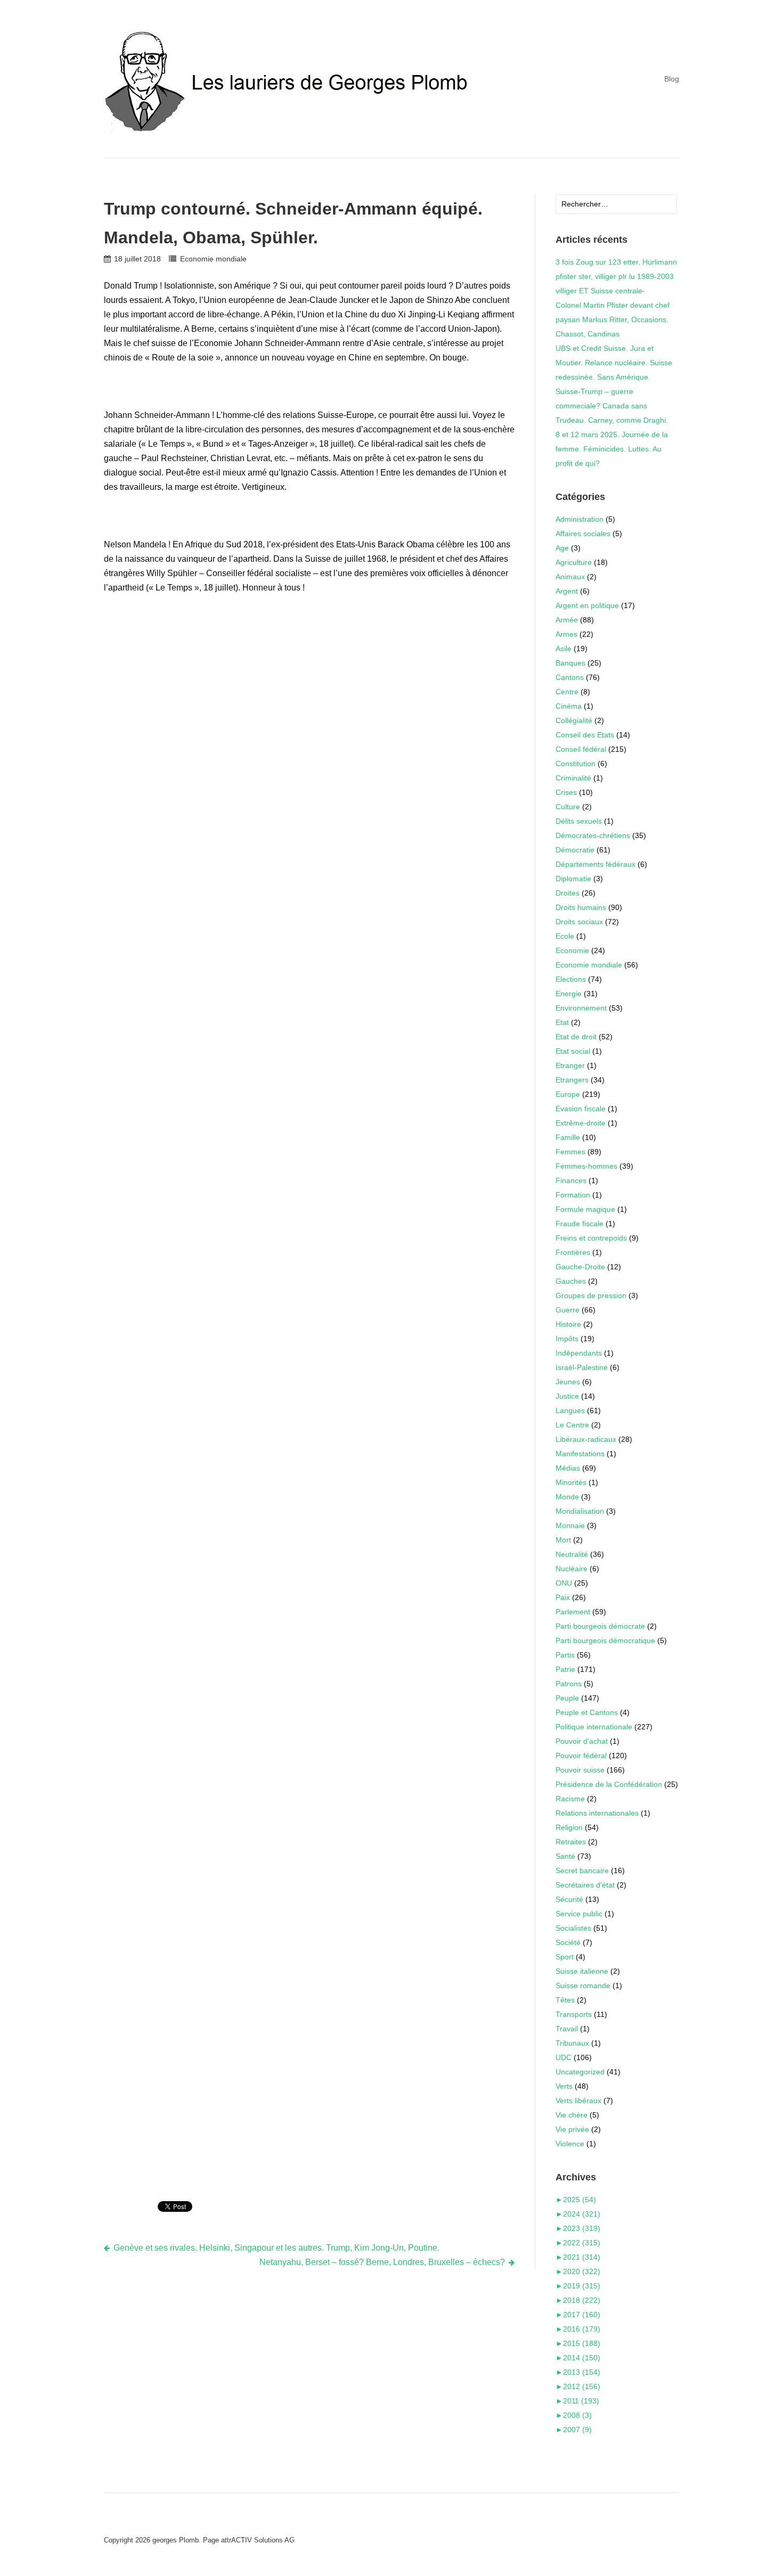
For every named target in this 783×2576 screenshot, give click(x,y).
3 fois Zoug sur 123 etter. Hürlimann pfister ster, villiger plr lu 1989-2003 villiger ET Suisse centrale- (616, 276)
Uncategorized (580, 2072)
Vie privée (572, 2129)
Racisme (570, 1799)
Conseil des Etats (585, 735)
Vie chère (572, 2115)
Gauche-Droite (580, 1267)
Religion (569, 1827)
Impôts (567, 1339)
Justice (567, 1396)
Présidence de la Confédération (609, 1784)
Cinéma (569, 706)
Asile (564, 649)
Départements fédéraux (596, 864)
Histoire (568, 1324)
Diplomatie (573, 879)
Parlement (573, 1612)
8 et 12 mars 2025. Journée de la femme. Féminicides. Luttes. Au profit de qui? (612, 449)
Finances (571, 1180)
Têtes (565, 2000)
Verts (564, 2086)
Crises (566, 792)
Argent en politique (587, 605)
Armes (566, 634)
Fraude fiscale (580, 1224)
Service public (579, 1914)
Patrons (569, 1684)
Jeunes (568, 1382)
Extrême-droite (581, 1123)
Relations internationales (597, 1813)
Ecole (565, 936)
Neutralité (572, 1554)
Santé (565, 1856)
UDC (564, 2057)
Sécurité (569, 1899)
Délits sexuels (579, 821)
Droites (568, 893)
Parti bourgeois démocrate (600, 1626)
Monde (567, 1497)
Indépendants (579, 1353)
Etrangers (572, 1080)
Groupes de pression (591, 1295)
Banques (570, 663)
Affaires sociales (583, 534)
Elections (571, 979)
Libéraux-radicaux (586, 1439)
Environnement (581, 1008)
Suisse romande (583, 1986)
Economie (572, 950)
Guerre (568, 1310)
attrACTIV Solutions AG (258, 2540)
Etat (562, 1022)
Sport (565, 1957)
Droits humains (581, 907)
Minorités (571, 1482)
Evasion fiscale (581, 1109)
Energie (569, 994)
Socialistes (573, 1928)
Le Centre (572, 1425)
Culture (568, 807)
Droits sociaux (579, 922)
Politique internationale (594, 1727)
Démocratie (575, 850)
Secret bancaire (582, 1871)
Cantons (570, 677)
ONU (564, 1583)
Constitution (576, 764)
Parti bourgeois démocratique (605, 1640)
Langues (570, 1410)
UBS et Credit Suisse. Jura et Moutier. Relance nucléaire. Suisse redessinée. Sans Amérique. (614, 363)
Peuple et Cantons (587, 1712)
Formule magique (585, 1209)
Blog (672, 79)
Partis (565, 1655)
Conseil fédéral (581, 749)
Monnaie (570, 1525)
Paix (563, 1597)
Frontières (573, 1252)
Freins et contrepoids (591, 1238)
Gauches (571, 1281)
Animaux (570, 577)
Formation (573, 1195)
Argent (567, 591)
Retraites (571, 1842)
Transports (574, 2014)
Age (562, 548)
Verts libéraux (578, 2101)
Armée (567, 620)
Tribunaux (572, 2043)
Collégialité (574, 720)
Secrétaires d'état (585, 1885)
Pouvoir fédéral (581, 1755)
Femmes (570, 1152)
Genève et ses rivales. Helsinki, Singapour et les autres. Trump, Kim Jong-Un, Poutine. (276, 2248)
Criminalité (573, 778)
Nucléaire (572, 1569)
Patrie (565, 1669)
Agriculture (574, 562)
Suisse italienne (582, 1971)
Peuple (567, 1698)
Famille (568, 1137)
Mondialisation (580, 1511)
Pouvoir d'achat (582, 1741)
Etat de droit (576, 1037)
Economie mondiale (213, 259)
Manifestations (580, 1454)
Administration (580, 519)
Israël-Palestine (582, 1367)
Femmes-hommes (586, 1166)
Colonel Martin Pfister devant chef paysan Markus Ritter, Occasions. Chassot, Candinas (613, 319)
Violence (570, 2144)
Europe (568, 1094)
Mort (563, 1540)
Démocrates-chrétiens (593, 835)
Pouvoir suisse (580, 1770)
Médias (568, 1468)
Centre (567, 692)
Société (568, 1942)
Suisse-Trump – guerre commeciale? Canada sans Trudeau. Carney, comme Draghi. (612, 406)
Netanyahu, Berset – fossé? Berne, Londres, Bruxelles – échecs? (382, 2262)
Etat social (573, 1051)
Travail (567, 2029)
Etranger (570, 1065)
